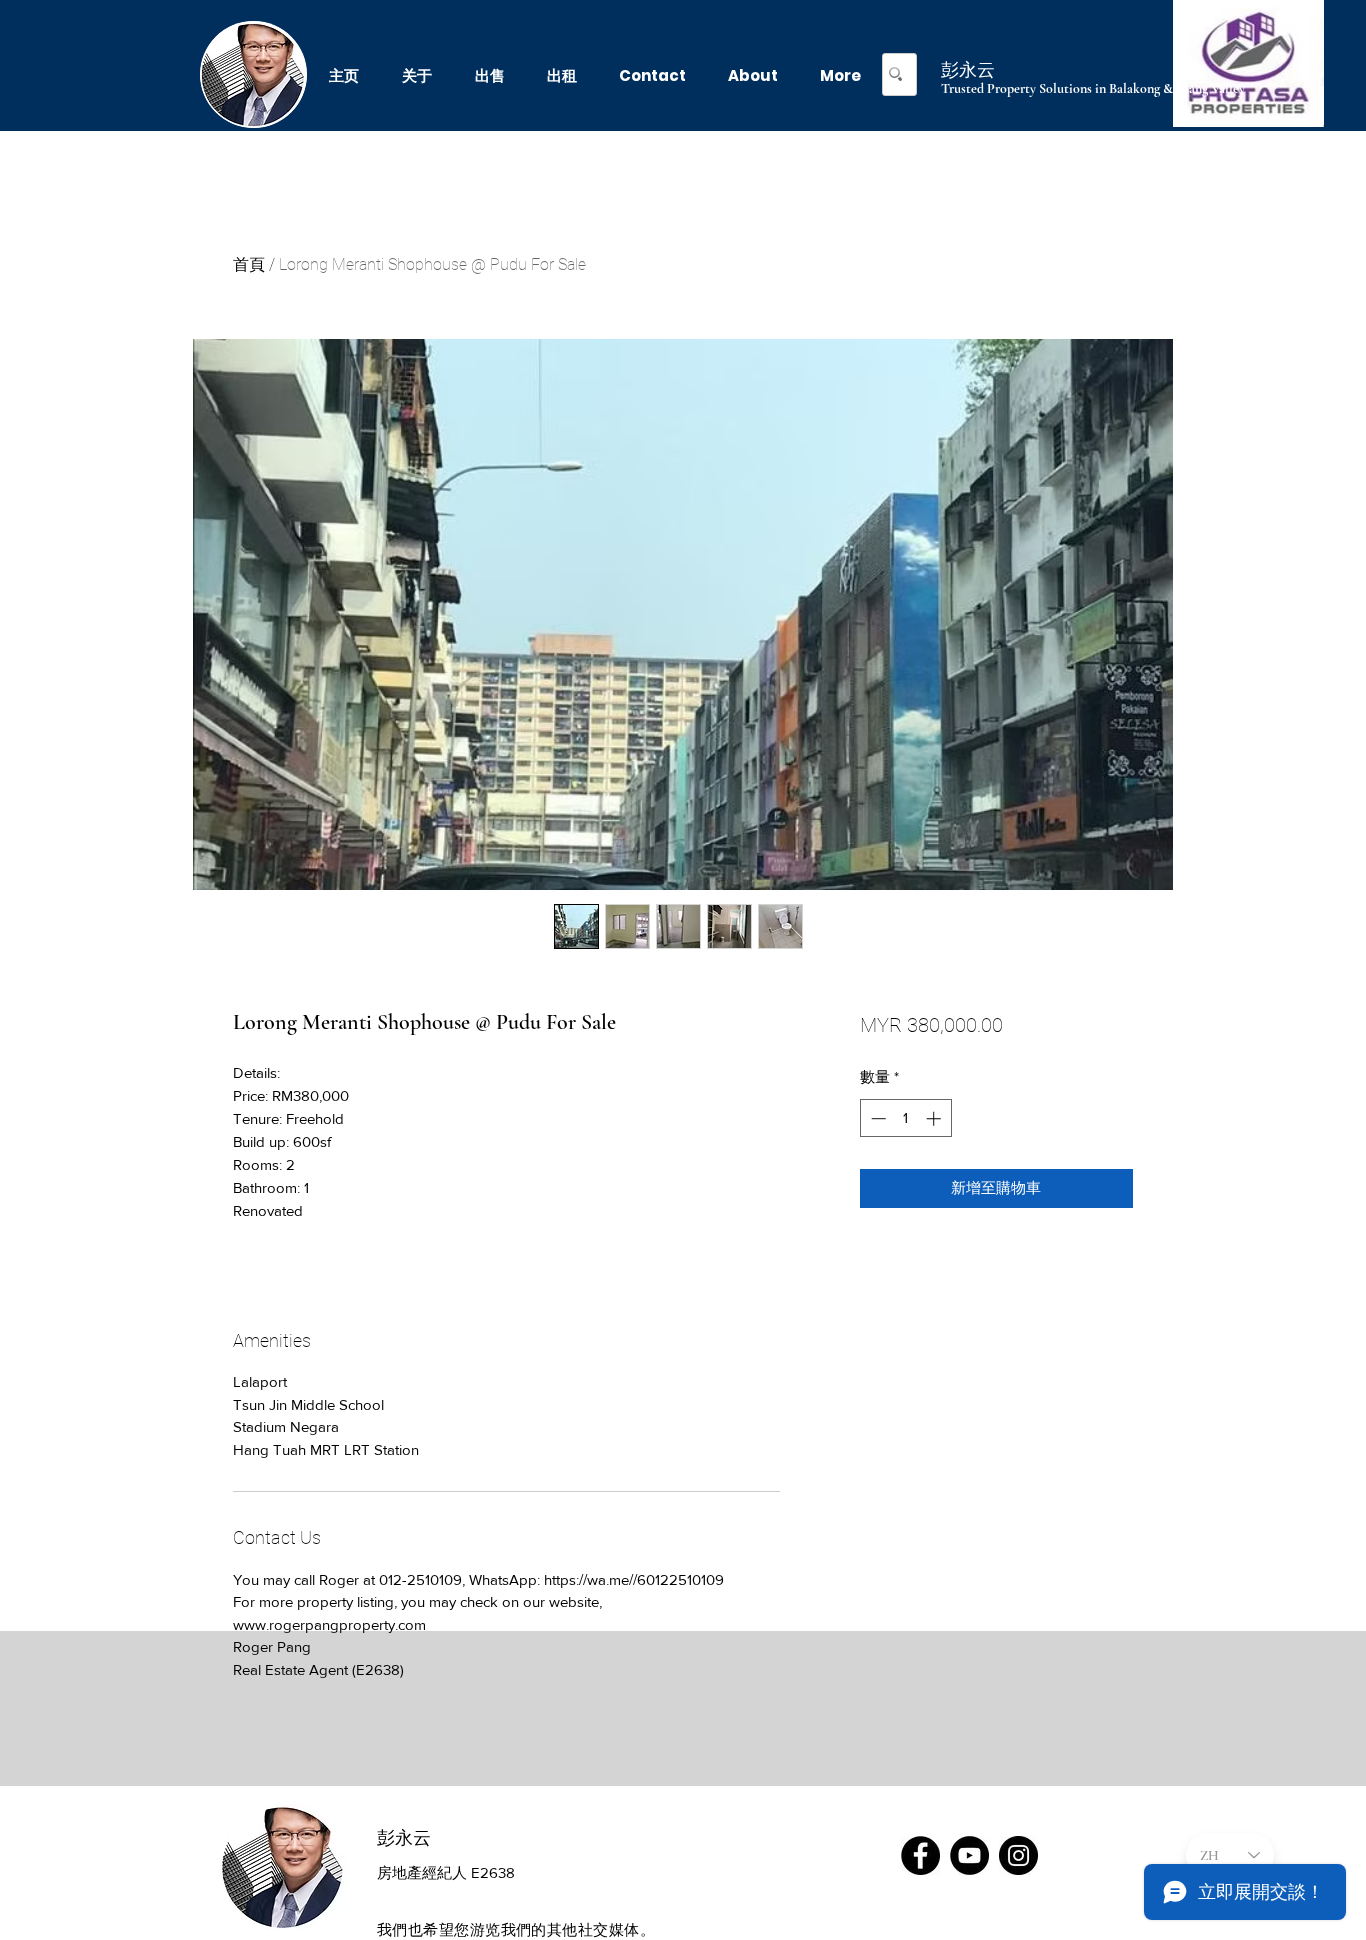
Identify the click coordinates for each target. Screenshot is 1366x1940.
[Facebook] (920, 1855)
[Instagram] (1018, 1855)
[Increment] (935, 1118)
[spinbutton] (905, 1118)
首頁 (249, 264)
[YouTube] (969, 1855)
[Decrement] (876, 1118)
